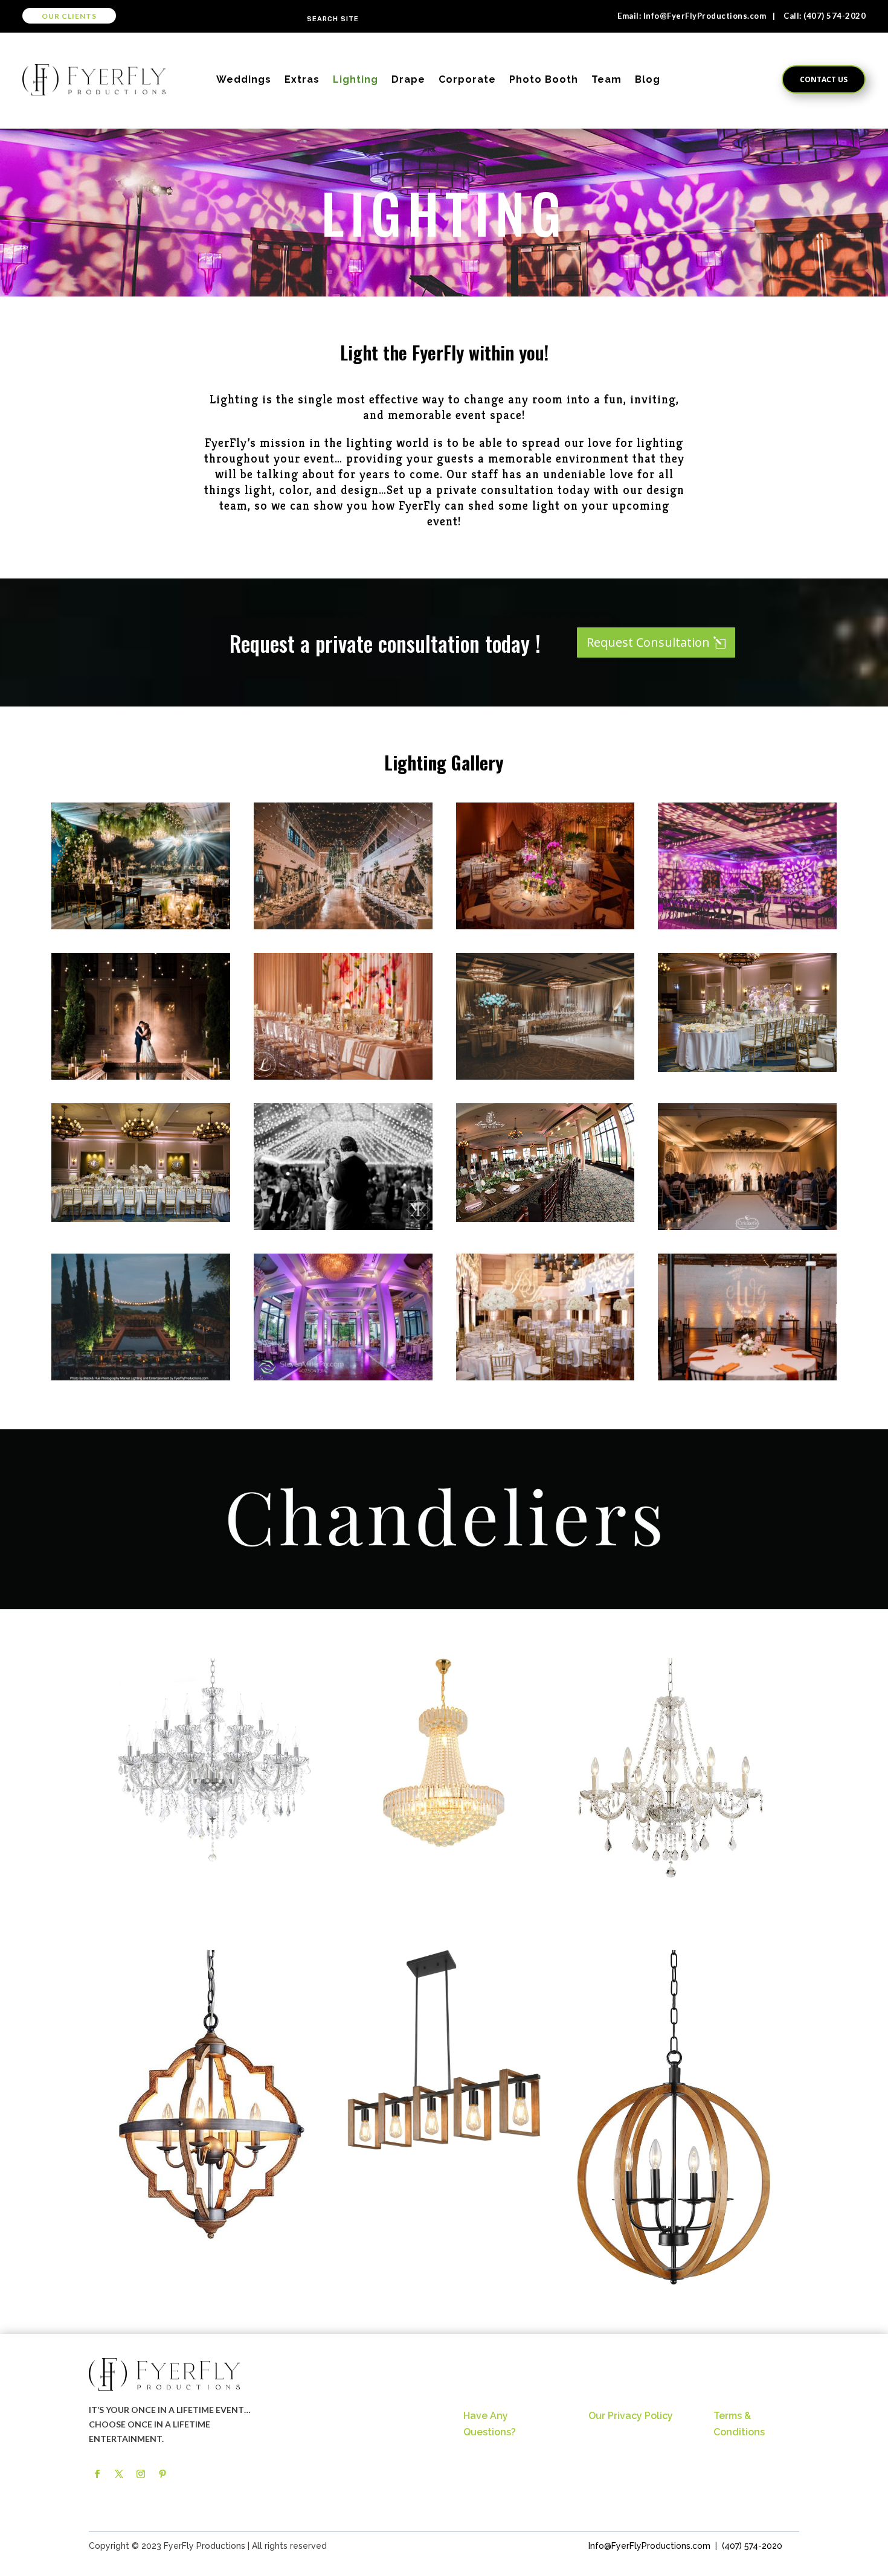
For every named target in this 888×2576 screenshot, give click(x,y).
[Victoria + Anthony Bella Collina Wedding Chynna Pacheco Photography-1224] (141, 1076)
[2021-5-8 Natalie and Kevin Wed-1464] (747, 1227)
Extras (302, 79)
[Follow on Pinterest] (162, 2474)
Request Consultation (648, 642)
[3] (141, 1377)
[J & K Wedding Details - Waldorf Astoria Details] (141, 926)
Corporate (467, 79)
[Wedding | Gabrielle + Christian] (747, 1377)
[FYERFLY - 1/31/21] (747, 926)
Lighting (356, 79)
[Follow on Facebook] (97, 2474)
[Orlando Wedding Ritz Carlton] (747, 1069)
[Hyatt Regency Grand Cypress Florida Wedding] (343, 1377)
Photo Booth (544, 79)
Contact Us (824, 79)
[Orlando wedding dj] (545, 1377)
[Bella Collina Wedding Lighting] (545, 1219)
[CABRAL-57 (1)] (343, 1076)
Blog (648, 79)
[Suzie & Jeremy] (545, 1076)
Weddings (244, 79)
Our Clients (69, 16)
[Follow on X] (119, 2474)
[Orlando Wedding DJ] (141, 1219)
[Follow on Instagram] (141, 2474)
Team (606, 79)
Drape (408, 79)
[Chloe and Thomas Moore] (343, 1227)
